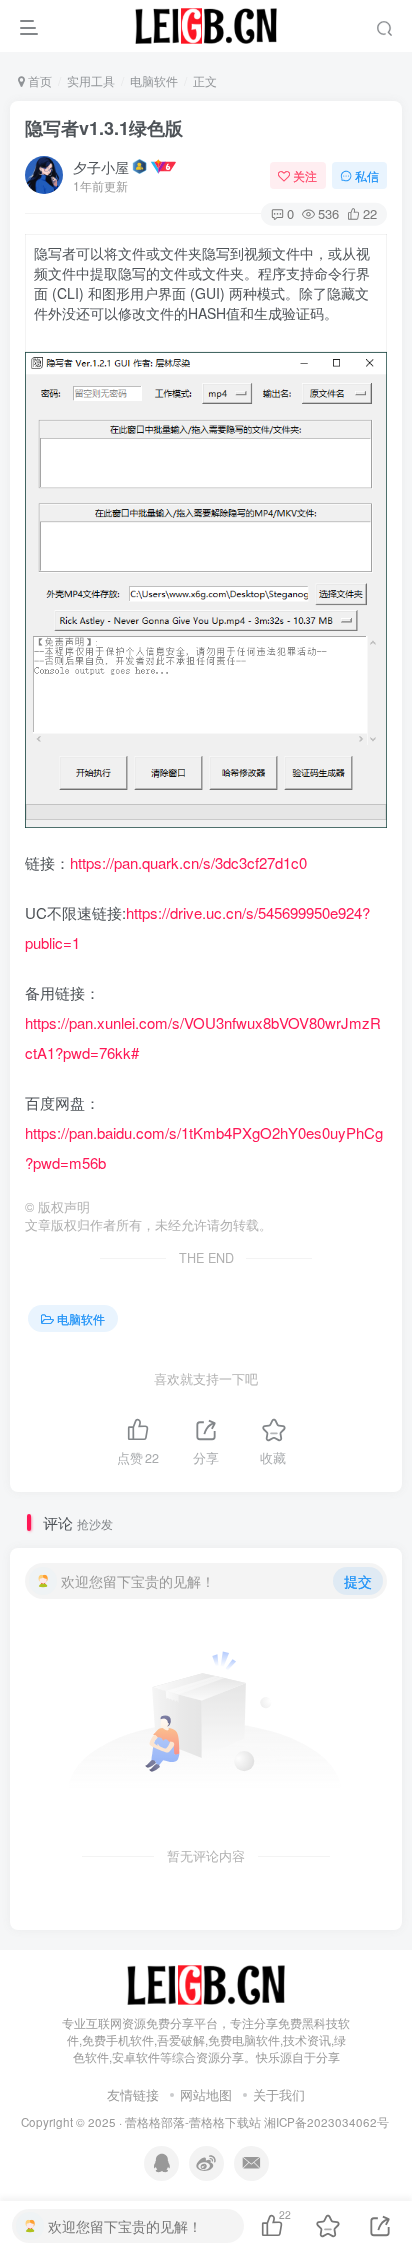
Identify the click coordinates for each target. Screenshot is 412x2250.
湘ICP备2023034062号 (326, 2122)
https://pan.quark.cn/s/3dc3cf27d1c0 (188, 862)
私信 (367, 175)
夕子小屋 (101, 167)
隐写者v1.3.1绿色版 (104, 128)
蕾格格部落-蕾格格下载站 (193, 2122)
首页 (38, 80)
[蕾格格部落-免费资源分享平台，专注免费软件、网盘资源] (206, 1983)
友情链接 (133, 2094)
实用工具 (91, 80)
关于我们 (279, 2094)
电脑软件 (154, 80)
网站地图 (206, 2094)
